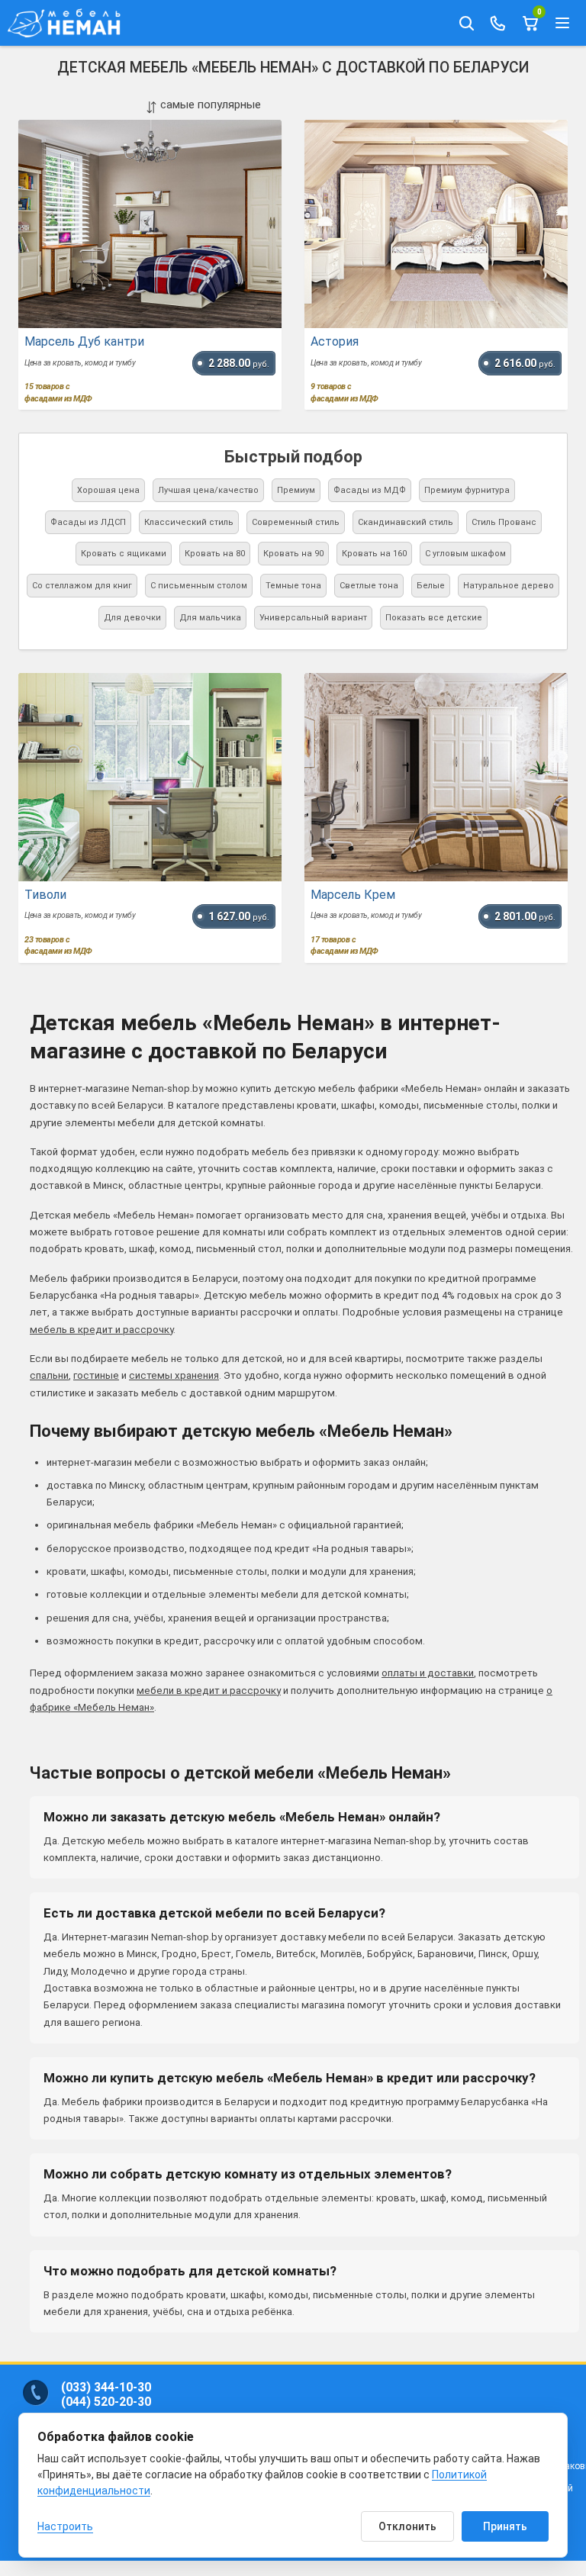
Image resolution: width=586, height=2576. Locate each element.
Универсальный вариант (313, 618)
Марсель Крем (353, 895)
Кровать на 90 (293, 554)
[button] (562, 23)
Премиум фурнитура (467, 490)
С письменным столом (199, 586)
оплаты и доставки (428, 1673)
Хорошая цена (108, 490)
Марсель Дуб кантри (84, 341)
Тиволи (45, 895)
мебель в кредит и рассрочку (101, 1330)
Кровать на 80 (215, 554)
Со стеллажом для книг (82, 586)
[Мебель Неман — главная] (69, 23)
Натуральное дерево (509, 586)
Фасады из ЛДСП (88, 522)
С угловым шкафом (465, 554)
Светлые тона (369, 586)
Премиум (296, 490)
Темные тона (293, 586)
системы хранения (174, 1375)
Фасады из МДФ (370, 490)
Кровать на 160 (374, 554)
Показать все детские (434, 618)
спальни (49, 1375)
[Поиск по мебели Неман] (466, 23)
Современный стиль (296, 522)
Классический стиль (189, 522)
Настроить (65, 2526)
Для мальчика (210, 618)
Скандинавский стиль (406, 522)
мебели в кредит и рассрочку (209, 1690)
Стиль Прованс (504, 522)
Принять (505, 2526)
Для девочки (132, 618)
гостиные (96, 1375)
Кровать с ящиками (124, 554)
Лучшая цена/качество (208, 490)
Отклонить (407, 2526)
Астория (335, 341)
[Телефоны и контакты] (498, 23)
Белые (431, 586)
